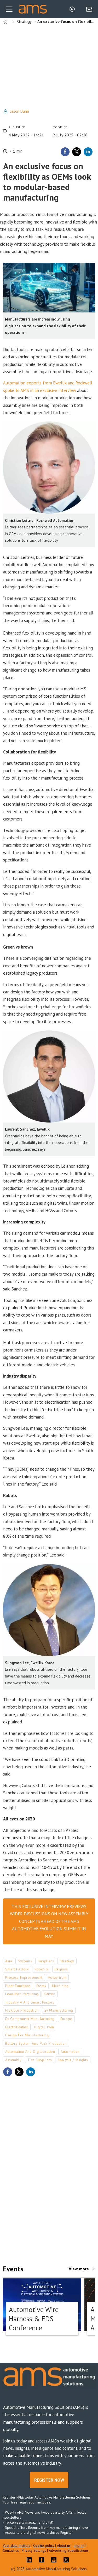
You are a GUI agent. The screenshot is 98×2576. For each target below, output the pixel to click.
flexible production (22, 2010)
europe (66, 2019)
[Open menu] (9, 9)
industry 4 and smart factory (30, 2002)
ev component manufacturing (30, 2019)
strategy (67, 1961)
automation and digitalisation (30, 2052)
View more (79, 2269)
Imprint (79, 2545)
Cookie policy (44, 2545)
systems (25, 1961)
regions (61, 1969)
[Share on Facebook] (65, 152)
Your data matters (17, 2545)
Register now (49, 2480)
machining (60, 1986)
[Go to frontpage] (33, 9)
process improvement (24, 1977)
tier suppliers (40, 2060)
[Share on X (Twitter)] (77, 152)
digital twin (44, 2027)
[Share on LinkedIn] (88, 152)
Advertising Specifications (69, 2550)
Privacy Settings (34, 2550)
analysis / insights (73, 2060)
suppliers (46, 1961)
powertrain (57, 1977)
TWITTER (67, 2560)
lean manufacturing (22, 1994)
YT (55, 2560)
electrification (17, 2027)
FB (43, 2560)
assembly (13, 2060)
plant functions (18, 1986)
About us (64, 2545)
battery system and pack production (36, 2043)
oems (41, 1986)
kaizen (50, 1994)
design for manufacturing (27, 2035)
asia (9, 1961)
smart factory (17, 1969)
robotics (42, 1969)
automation (70, 2052)
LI (31, 2560)
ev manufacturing (59, 2010)
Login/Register (73, 9)
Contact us (11, 2550)
